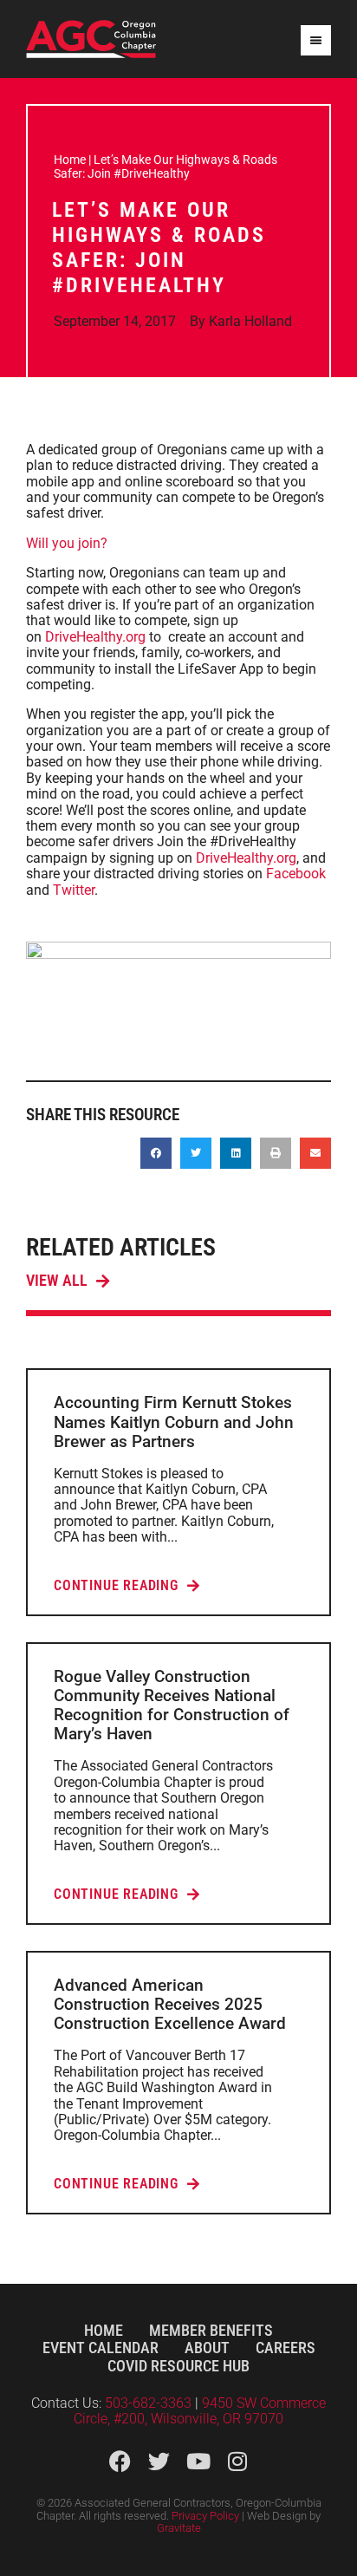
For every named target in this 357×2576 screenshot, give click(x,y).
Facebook (296, 874)
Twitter (74, 890)
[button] (156, 1153)
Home (70, 160)
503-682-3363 (150, 2403)
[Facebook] (120, 2461)
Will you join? (67, 543)
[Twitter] (159, 2461)
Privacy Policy (205, 2516)
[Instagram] (237, 2461)
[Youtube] (198, 2461)
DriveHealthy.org (95, 637)
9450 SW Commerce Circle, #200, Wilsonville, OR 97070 (200, 2411)
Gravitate (179, 2528)
